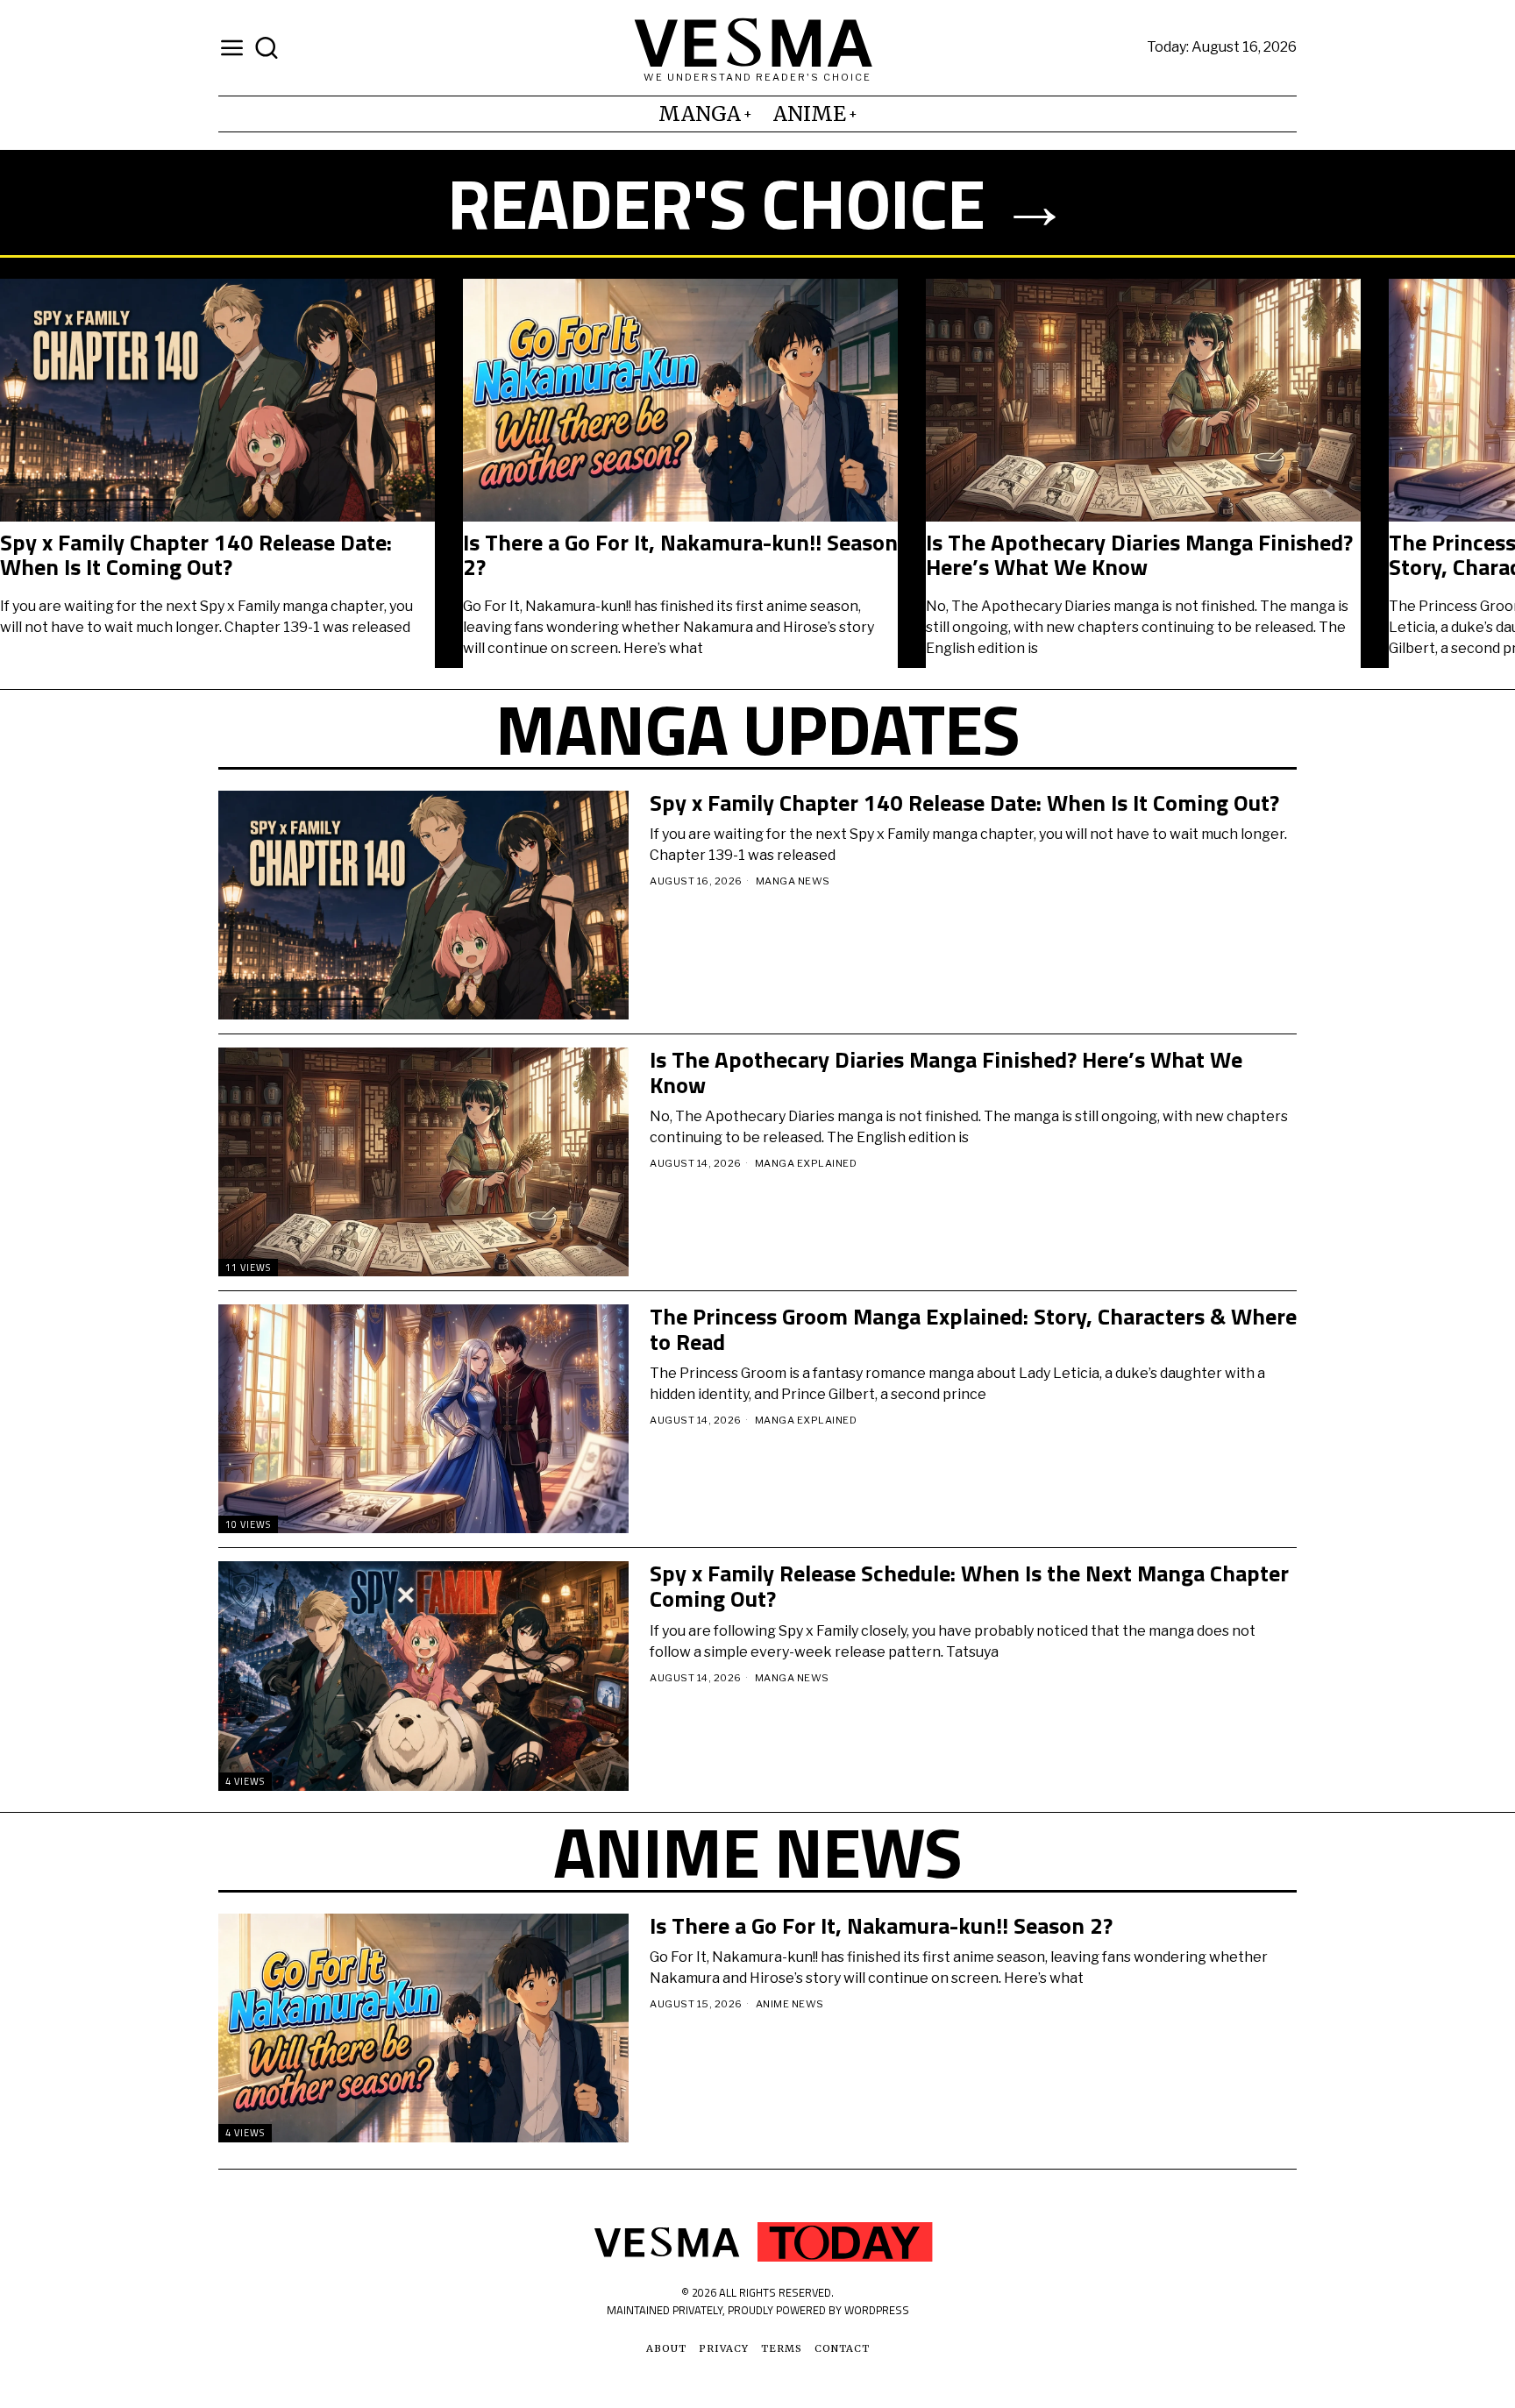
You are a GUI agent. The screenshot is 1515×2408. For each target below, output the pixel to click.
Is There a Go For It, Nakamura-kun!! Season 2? (680, 555)
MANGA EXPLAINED (806, 1163)
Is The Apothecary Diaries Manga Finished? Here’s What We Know (1139, 555)
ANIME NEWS (790, 2004)
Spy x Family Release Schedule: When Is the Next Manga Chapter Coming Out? (969, 1586)
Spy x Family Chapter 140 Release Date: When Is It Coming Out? (196, 555)
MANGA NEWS (793, 881)
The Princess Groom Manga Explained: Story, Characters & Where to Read (973, 1329)
